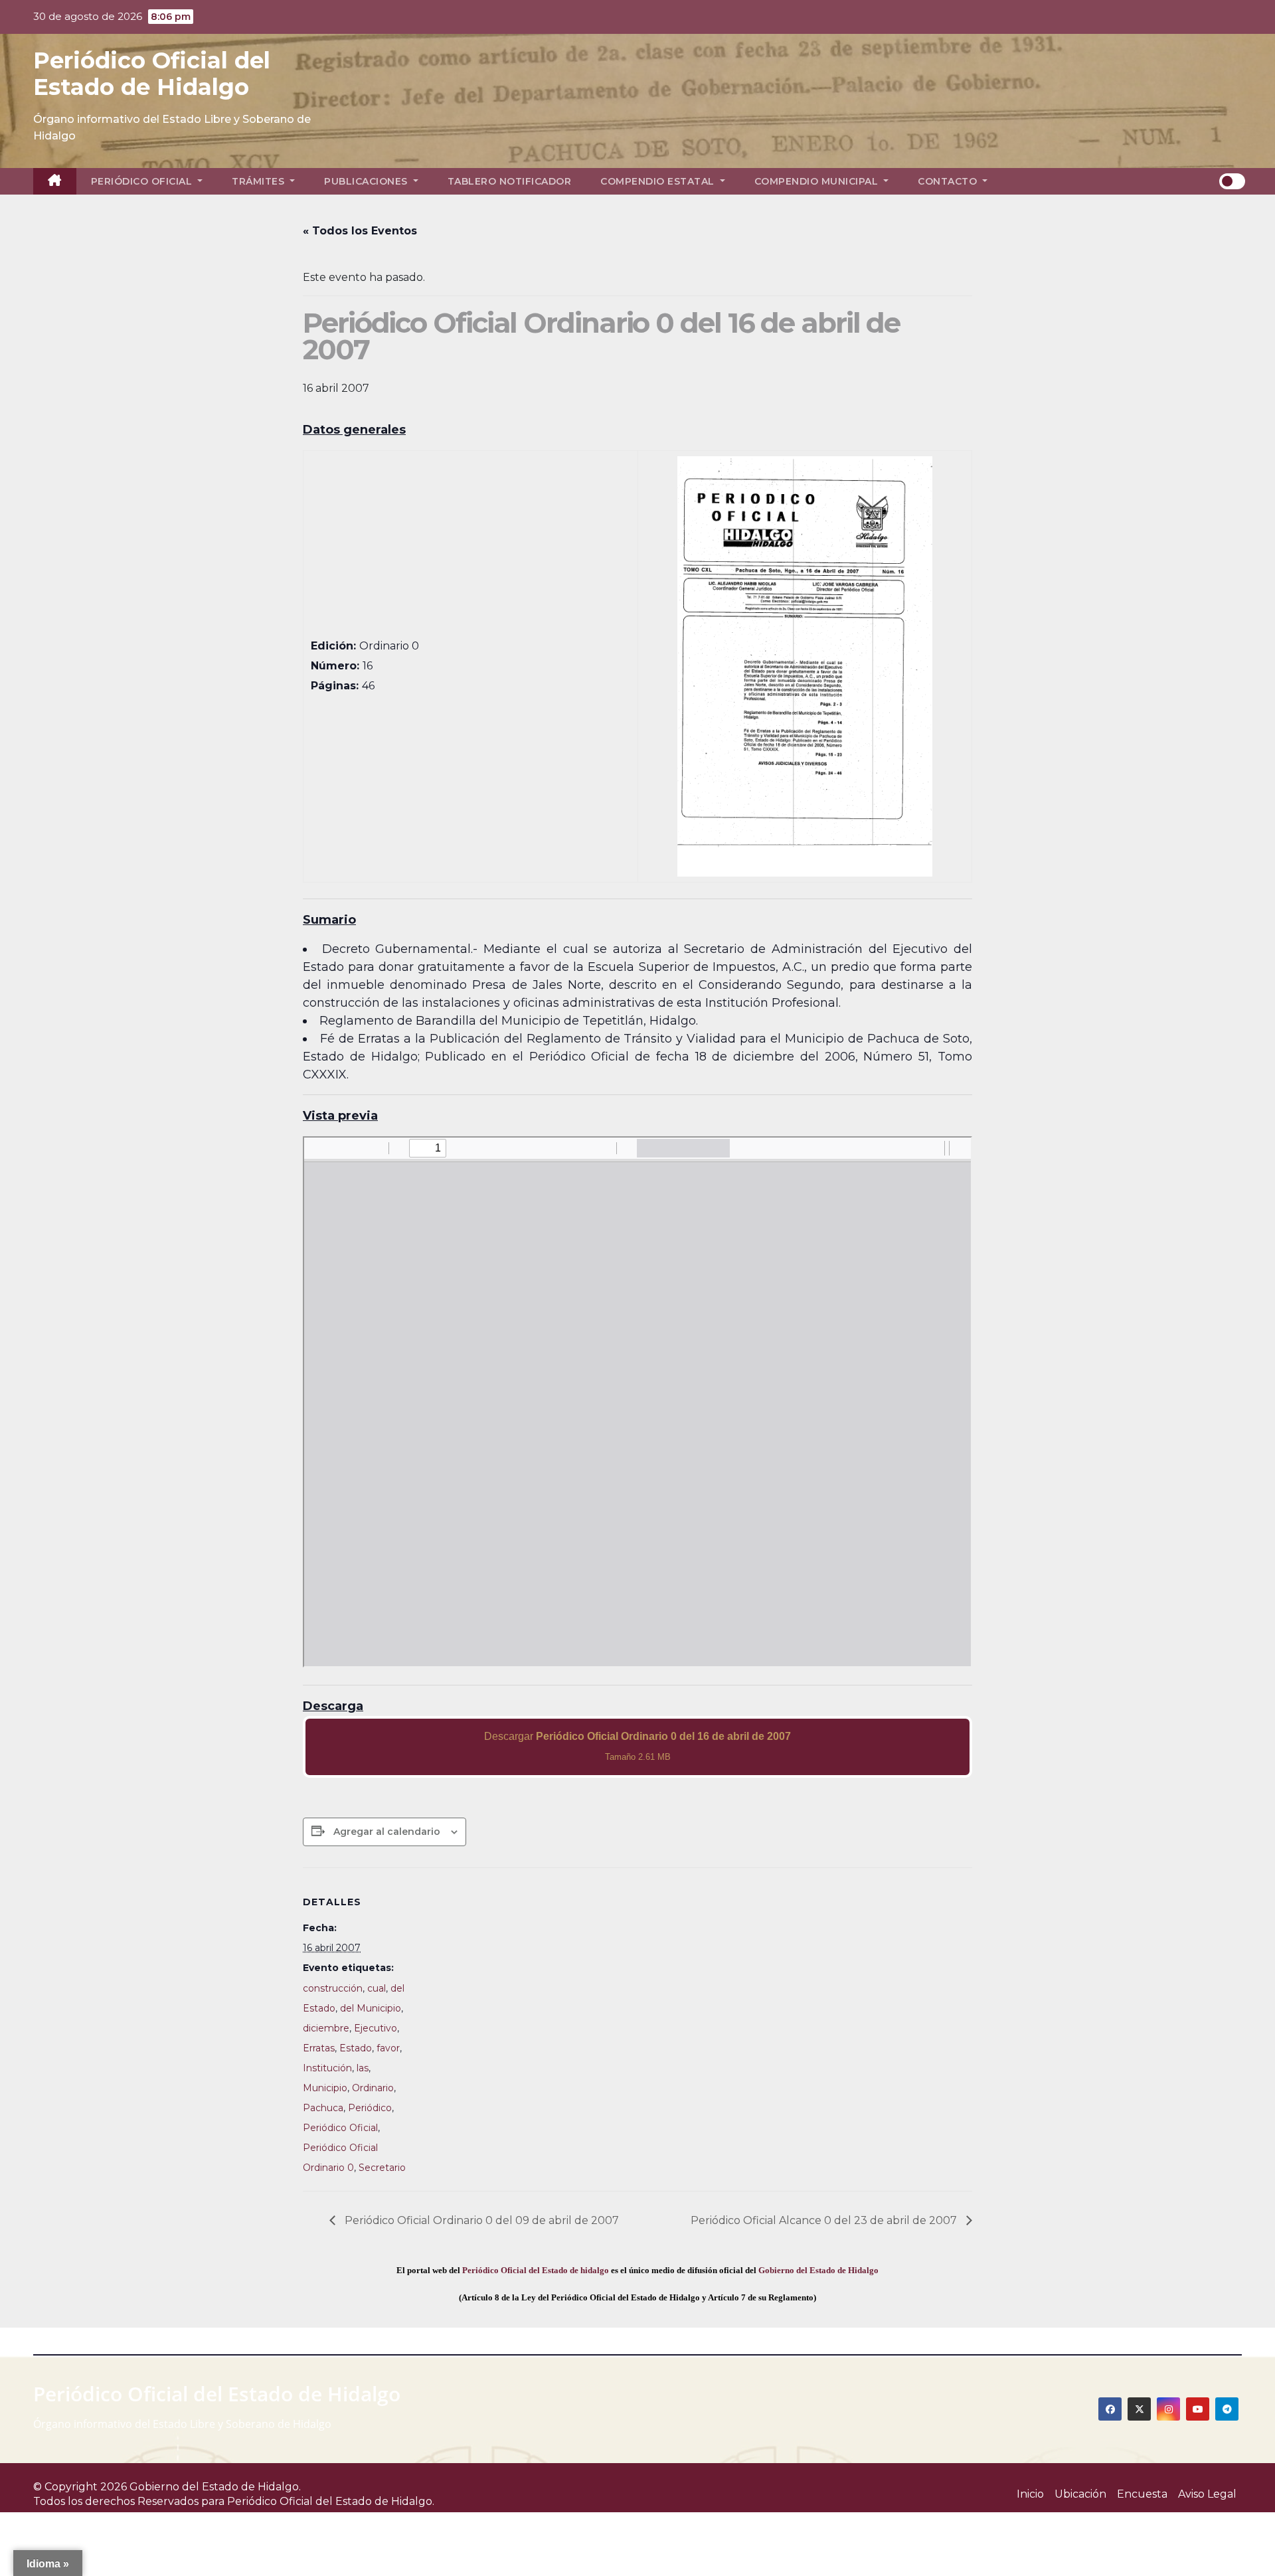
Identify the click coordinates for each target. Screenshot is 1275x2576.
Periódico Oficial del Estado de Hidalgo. (331, 2501)
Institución (327, 2068)
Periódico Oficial (143, 181)
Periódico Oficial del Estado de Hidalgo (152, 74)
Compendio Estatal (659, 181)
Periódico (370, 2108)
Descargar (637, 1746)
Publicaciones (367, 181)
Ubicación (1080, 2494)
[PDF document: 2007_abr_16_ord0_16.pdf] (637, 1402)
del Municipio (371, 2008)
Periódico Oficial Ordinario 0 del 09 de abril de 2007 (480, 2220)
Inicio (1030, 2494)
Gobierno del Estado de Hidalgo (818, 2270)
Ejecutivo (376, 2028)
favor (388, 2048)
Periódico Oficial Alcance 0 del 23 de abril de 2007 (825, 2220)
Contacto (949, 181)
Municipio (325, 2088)
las (363, 2068)
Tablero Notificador (510, 181)
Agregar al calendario (387, 1832)
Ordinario (373, 2088)
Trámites (260, 181)
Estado (356, 2048)
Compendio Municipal (818, 181)
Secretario (382, 2168)
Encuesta (1142, 2494)
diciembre (326, 2028)
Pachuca (323, 2108)
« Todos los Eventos (360, 231)
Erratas (319, 2048)
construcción (333, 1988)
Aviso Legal (1207, 2494)
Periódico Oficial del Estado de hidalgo (536, 2270)
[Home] (55, 181)
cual (377, 1988)
